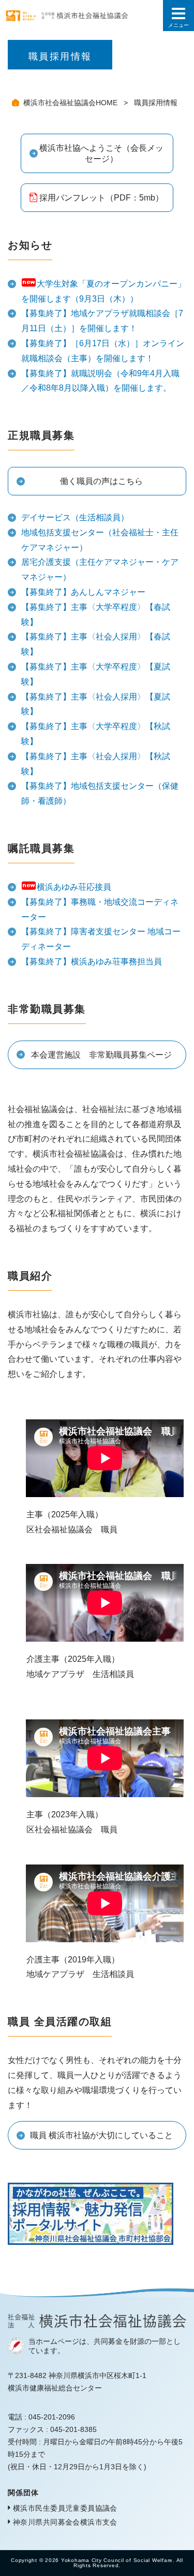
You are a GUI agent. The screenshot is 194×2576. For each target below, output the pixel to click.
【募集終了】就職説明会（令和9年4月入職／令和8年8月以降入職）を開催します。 (100, 381)
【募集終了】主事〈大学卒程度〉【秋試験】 (96, 734)
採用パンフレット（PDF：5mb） (101, 198)
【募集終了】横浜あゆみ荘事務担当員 (92, 962)
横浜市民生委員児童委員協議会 (65, 2508)
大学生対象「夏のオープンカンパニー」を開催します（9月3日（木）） (103, 291)
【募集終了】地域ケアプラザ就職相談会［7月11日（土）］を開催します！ (102, 321)
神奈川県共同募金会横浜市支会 (65, 2522)
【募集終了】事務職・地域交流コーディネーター (100, 909)
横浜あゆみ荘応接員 (74, 887)
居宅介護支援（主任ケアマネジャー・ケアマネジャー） (100, 570)
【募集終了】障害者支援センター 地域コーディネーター (101, 939)
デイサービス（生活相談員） (75, 517)
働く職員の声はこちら (101, 481)
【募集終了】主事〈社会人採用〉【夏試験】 (96, 704)
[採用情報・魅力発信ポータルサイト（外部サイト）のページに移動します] (91, 2237)
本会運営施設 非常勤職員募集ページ (101, 1055)
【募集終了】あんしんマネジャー (83, 592)
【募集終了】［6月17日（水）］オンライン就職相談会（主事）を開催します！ (103, 351)
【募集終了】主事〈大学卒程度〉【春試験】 (96, 615)
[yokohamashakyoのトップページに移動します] (81, 16)
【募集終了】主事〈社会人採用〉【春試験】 (96, 644)
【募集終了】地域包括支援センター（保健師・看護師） (100, 793)
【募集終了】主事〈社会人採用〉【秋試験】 (96, 764)
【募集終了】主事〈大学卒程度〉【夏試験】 (96, 674)
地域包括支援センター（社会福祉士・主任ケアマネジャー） (100, 540)
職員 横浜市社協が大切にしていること (101, 2135)
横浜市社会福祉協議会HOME (71, 103)
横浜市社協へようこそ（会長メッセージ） (101, 153)
